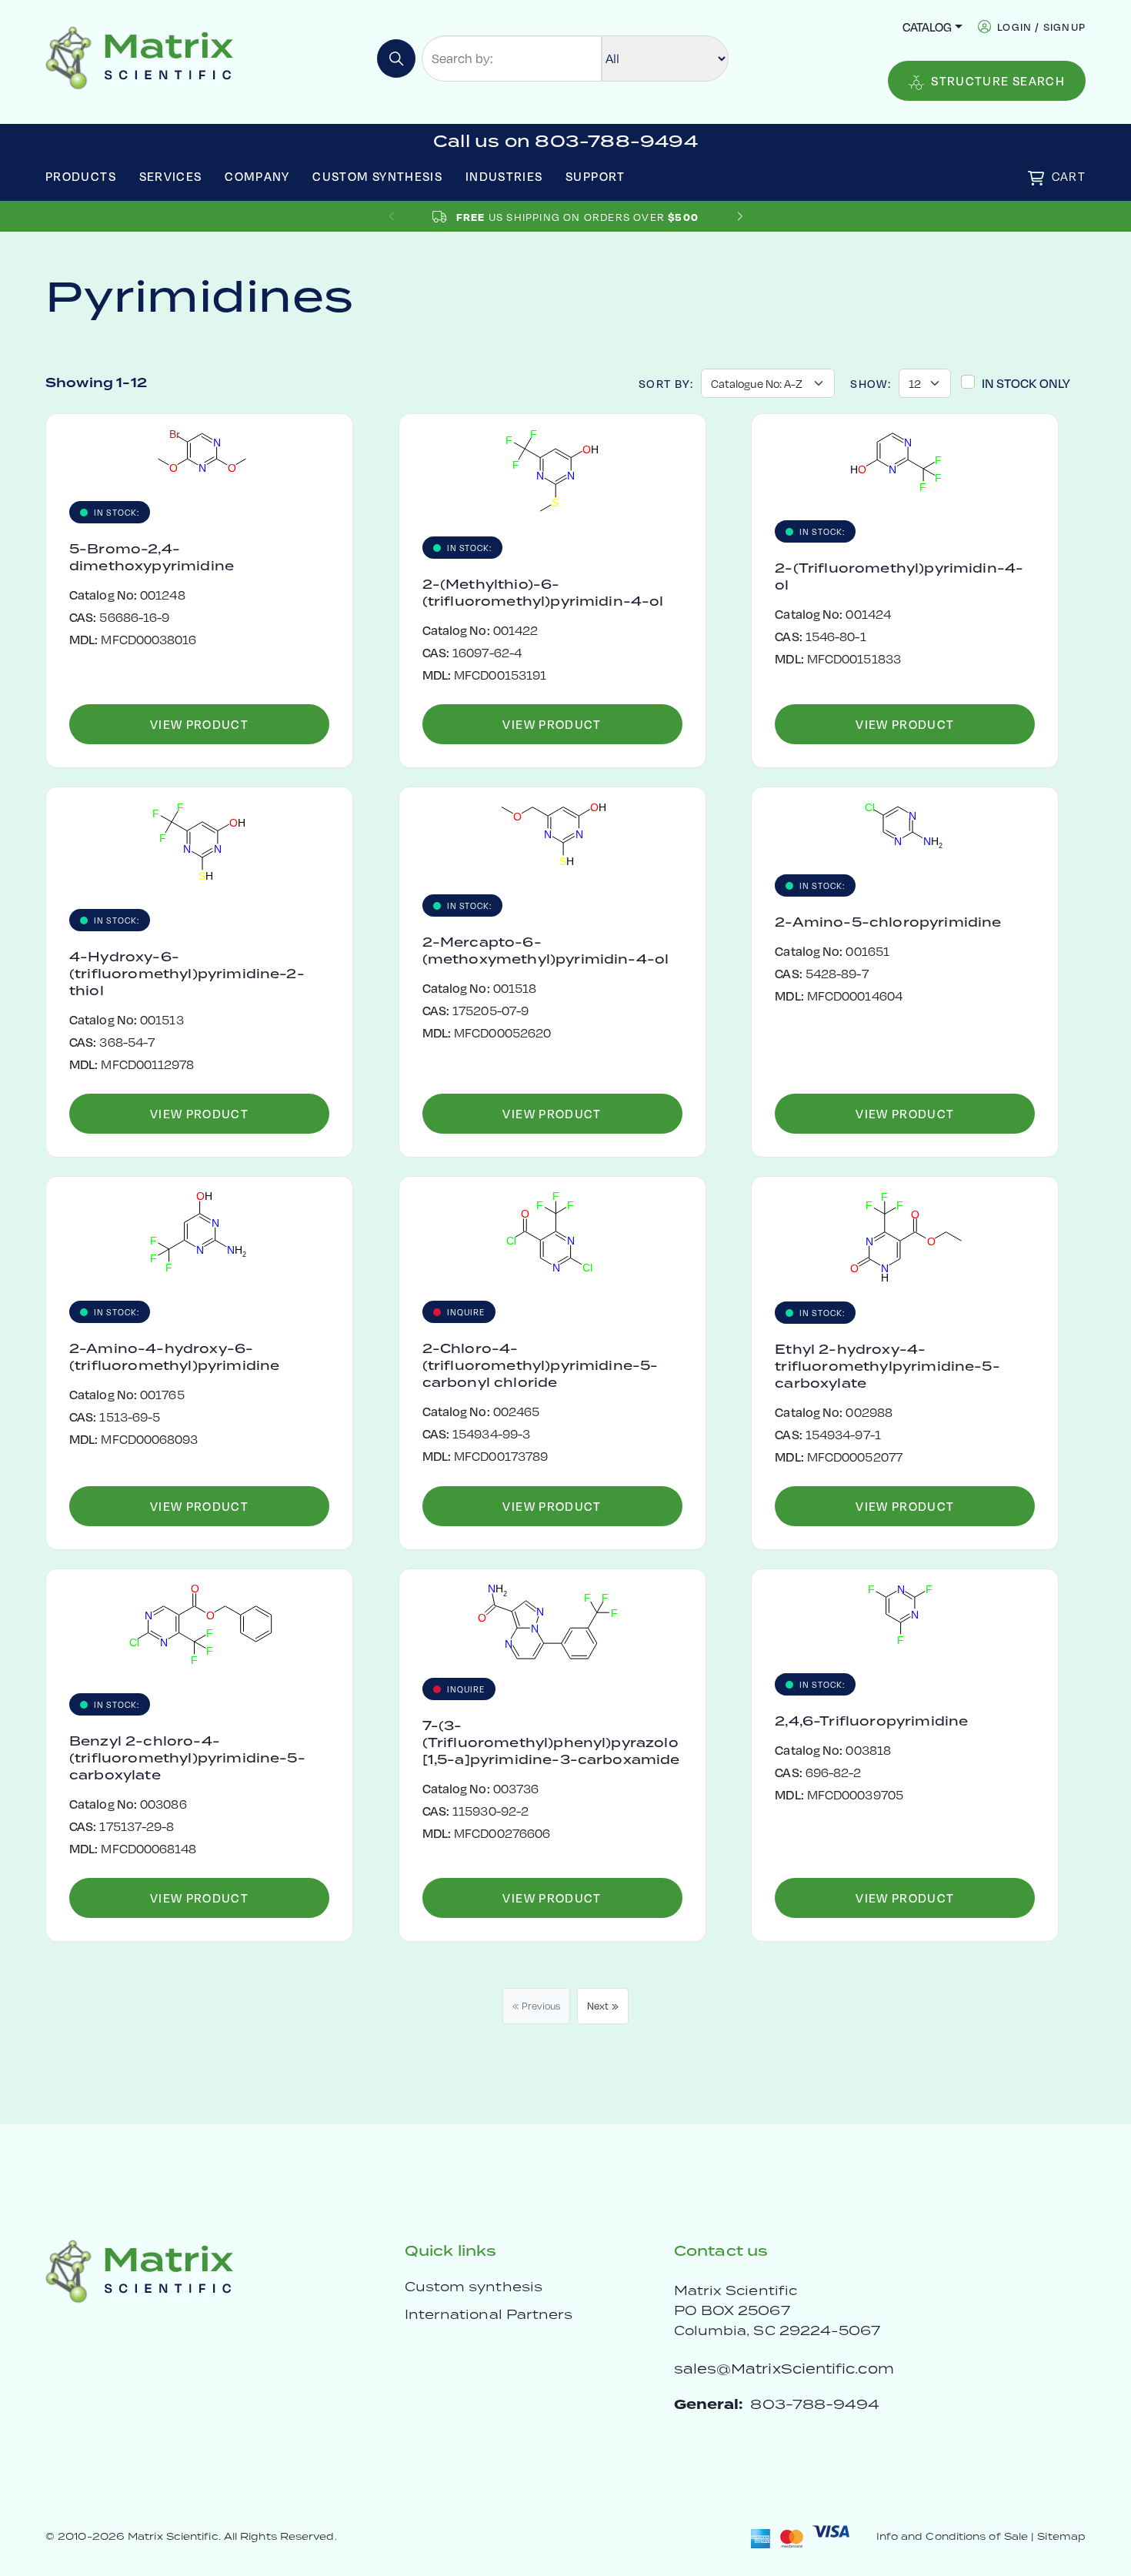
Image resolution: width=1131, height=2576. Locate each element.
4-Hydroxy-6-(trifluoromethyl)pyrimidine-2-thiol (187, 974)
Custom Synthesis (377, 176)
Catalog (927, 27)
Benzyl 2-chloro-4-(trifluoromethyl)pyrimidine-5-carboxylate (187, 1758)
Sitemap (1061, 2536)
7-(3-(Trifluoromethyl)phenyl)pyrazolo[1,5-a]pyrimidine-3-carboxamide (551, 1742)
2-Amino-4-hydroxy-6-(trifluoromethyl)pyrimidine (174, 1357)
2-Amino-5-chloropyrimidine (888, 922)
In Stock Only (1026, 383)
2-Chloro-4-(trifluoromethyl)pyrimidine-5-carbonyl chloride (540, 1365)
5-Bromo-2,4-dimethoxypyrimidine (152, 557)
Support (596, 176)
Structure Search (998, 80)
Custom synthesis (474, 2287)
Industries (504, 176)
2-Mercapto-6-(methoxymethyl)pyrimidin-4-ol (546, 951)
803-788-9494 (815, 2404)
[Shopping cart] (1036, 178)
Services (171, 176)
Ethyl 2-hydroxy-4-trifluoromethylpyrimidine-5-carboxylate (887, 1366)
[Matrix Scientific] (140, 57)
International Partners (489, 2314)
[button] (740, 217)
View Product (199, 724)
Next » (603, 2006)
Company (257, 176)
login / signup (1041, 27)
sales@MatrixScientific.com (784, 2369)
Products (81, 176)
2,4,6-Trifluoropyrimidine (871, 1721)
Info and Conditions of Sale (952, 2536)
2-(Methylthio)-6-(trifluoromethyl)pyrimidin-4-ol (543, 593)
